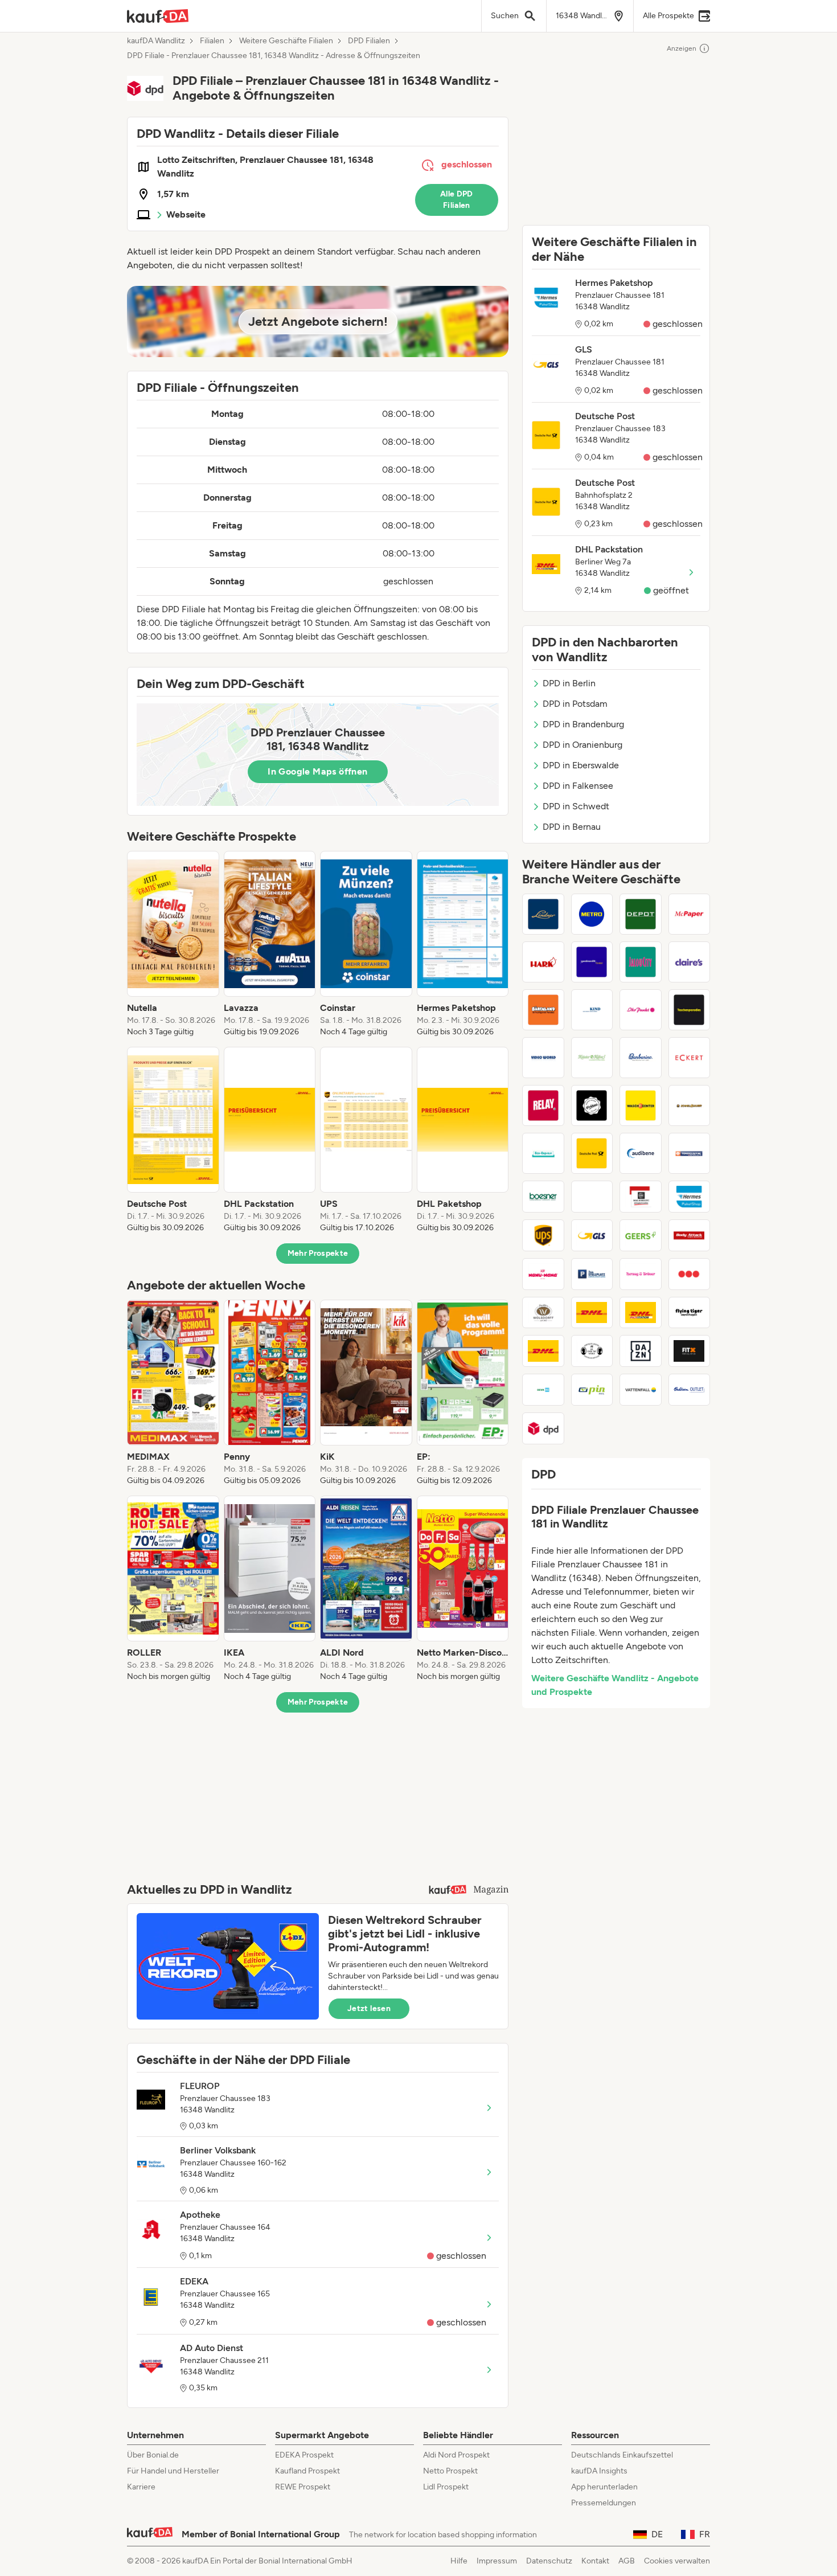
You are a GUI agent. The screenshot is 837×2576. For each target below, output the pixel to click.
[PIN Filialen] (592, 1390)
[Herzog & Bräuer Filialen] (641, 1274)
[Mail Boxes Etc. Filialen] (641, 1197)
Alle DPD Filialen (457, 200)
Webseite (186, 214)
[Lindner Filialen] (543, 914)
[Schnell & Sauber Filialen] (690, 1105)
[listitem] (173, 944)
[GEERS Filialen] (641, 1235)
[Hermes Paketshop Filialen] (690, 1197)
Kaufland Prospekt (307, 2471)
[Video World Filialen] (543, 1058)
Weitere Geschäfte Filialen (286, 41)
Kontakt (595, 2561)
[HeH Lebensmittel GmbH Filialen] (592, 1197)
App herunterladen (604, 2487)
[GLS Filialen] (592, 1235)
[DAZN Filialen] (641, 1351)
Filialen (212, 41)
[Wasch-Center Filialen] (641, 1105)
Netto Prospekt (450, 2471)
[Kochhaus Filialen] (592, 1105)
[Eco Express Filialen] (543, 1153)
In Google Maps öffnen (317, 771)
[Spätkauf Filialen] (690, 1274)
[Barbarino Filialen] (641, 1058)
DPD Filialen (369, 41)
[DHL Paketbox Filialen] (543, 1351)
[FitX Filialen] (690, 1351)
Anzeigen (682, 48)
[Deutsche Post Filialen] (592, 1153)
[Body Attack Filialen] (690, 1235)
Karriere (141, 2487)
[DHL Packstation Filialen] (641, 1313)
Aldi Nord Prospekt (456, 2455)
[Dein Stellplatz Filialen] (592, 1274)
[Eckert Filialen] (690, 1058)
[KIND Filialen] (592, 1010)
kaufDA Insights (599, 2471)
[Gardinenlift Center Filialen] (592, 962)
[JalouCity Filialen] (641, 962)
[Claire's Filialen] (690, 962)
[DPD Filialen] (543, 1428)
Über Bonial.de (153, 2455)
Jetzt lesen (369, 2008)
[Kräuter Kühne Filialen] (592, 1058)
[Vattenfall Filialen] (641, 1390)
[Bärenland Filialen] (543, 1010)
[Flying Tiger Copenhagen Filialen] (690, 1313)
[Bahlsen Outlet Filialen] (690, 1390)
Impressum (497, 2561)
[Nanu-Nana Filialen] (543, 1274)
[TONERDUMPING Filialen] (690, 1153)
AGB (627, 2561)
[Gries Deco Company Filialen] (641, 914)
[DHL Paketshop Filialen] (592, 1313)
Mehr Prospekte (318, 1253)
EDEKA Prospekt (304, 2455)
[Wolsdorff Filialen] (543, 1313)
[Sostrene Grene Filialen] (592, 1351)
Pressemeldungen (604, 2503)
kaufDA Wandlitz (156, 41)
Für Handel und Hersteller (173, 2471)
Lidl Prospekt (446, 2487)
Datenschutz (549, 2561)
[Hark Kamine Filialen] (543, 962)
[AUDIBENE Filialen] (641, 1153)
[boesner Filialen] (543, 1197)
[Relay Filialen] (543, 1105)
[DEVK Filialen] (543, 1390)
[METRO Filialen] (592, 914)
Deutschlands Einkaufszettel (622, 2455)
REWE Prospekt (303, 2487)
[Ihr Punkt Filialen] (641, 1010)
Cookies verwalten (677, 2561)
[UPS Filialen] (543, 1235)
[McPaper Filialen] (690, 914)
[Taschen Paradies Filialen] (690, 1010)
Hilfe (459, 2561)
